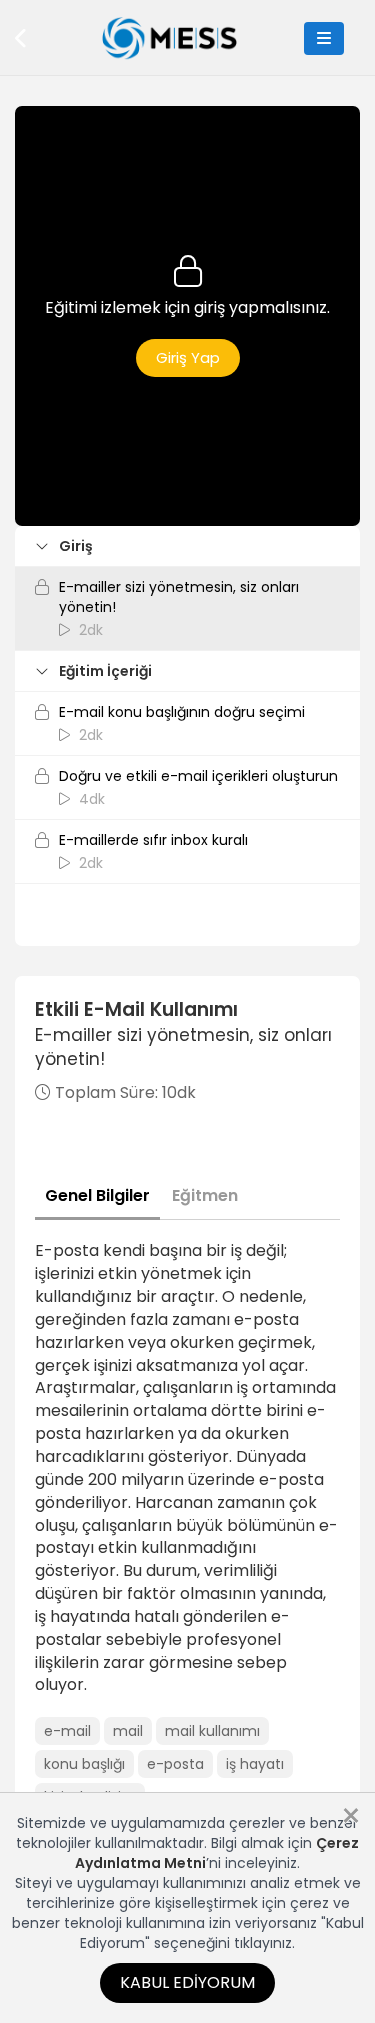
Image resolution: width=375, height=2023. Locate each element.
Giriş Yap (188, 357)
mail (128, 1731)
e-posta (175, 1764)
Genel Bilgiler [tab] (97, 1195)
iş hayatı (255, 1764)
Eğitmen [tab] (205, 1195)
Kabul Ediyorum (187, 1982)
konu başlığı (84, 1764)
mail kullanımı (212, 1731)
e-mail (67, 1731)
